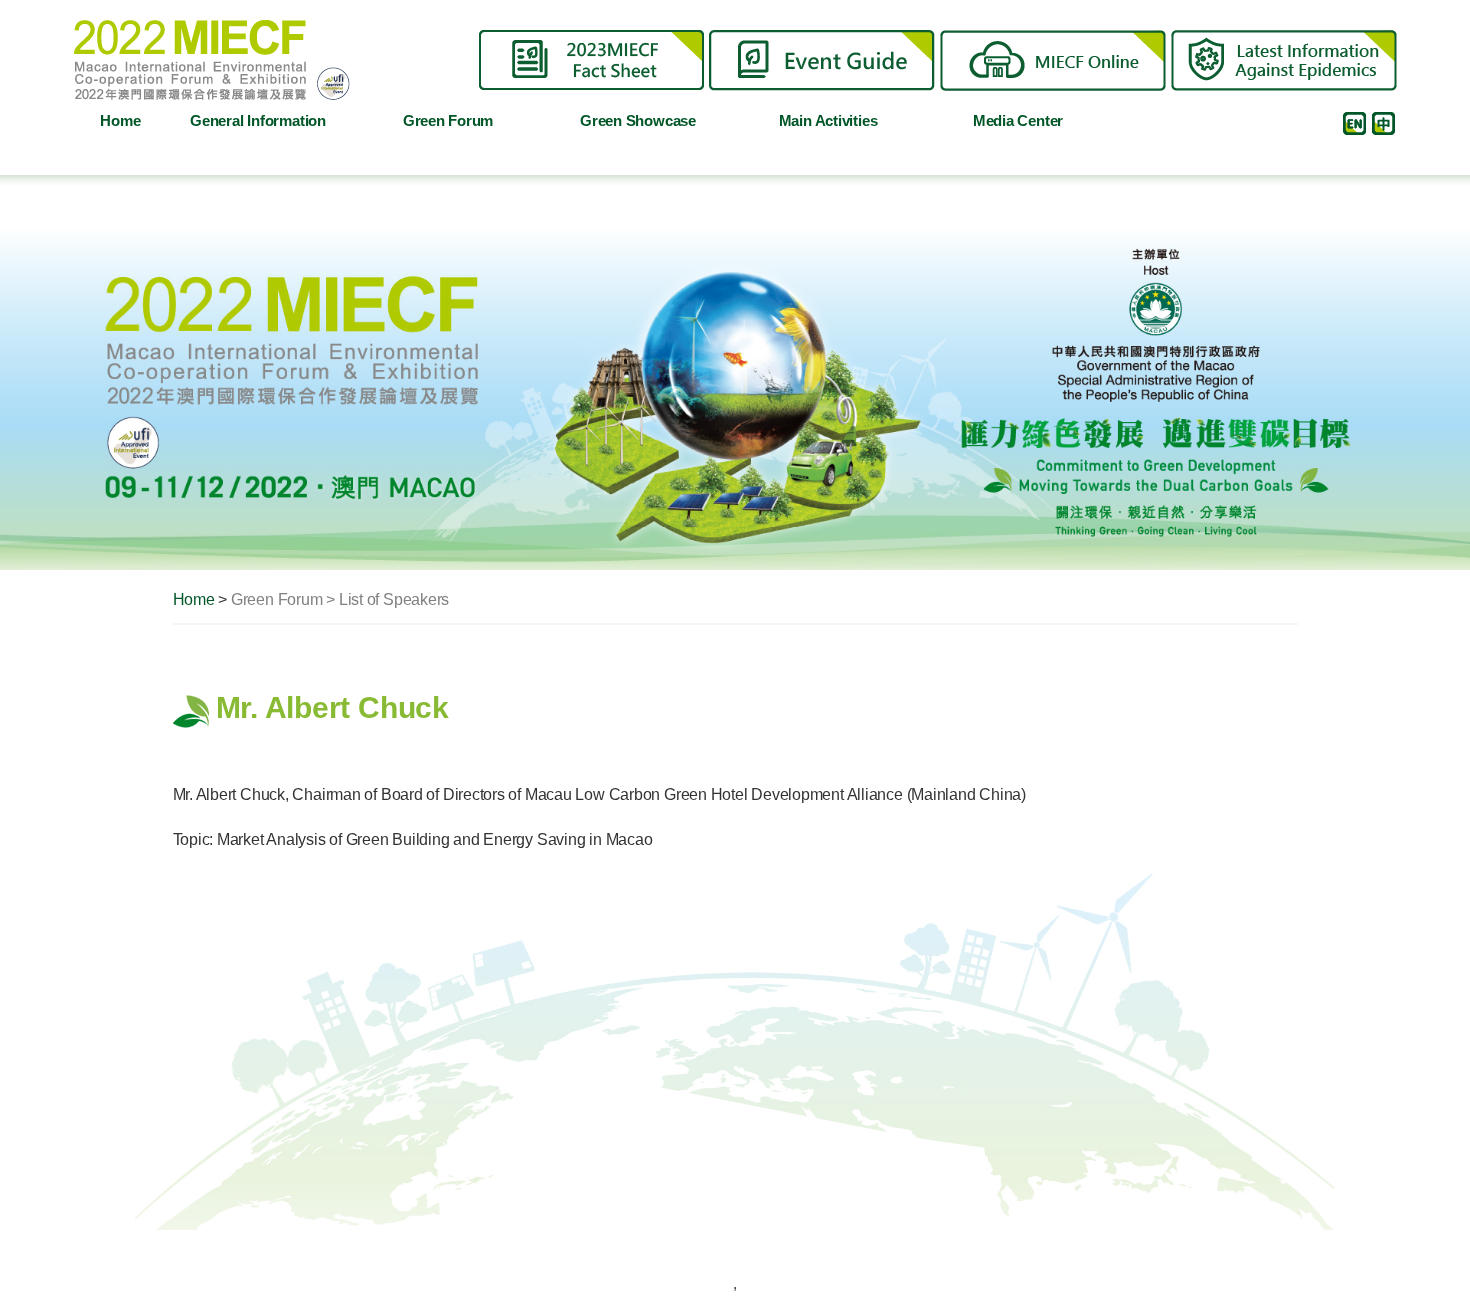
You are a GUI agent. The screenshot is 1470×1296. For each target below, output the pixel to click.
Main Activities (828, 120)
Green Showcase (638, 120)
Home (120, 120)
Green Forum (448, 120)
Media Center (1018, 120)
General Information (258, 120)
